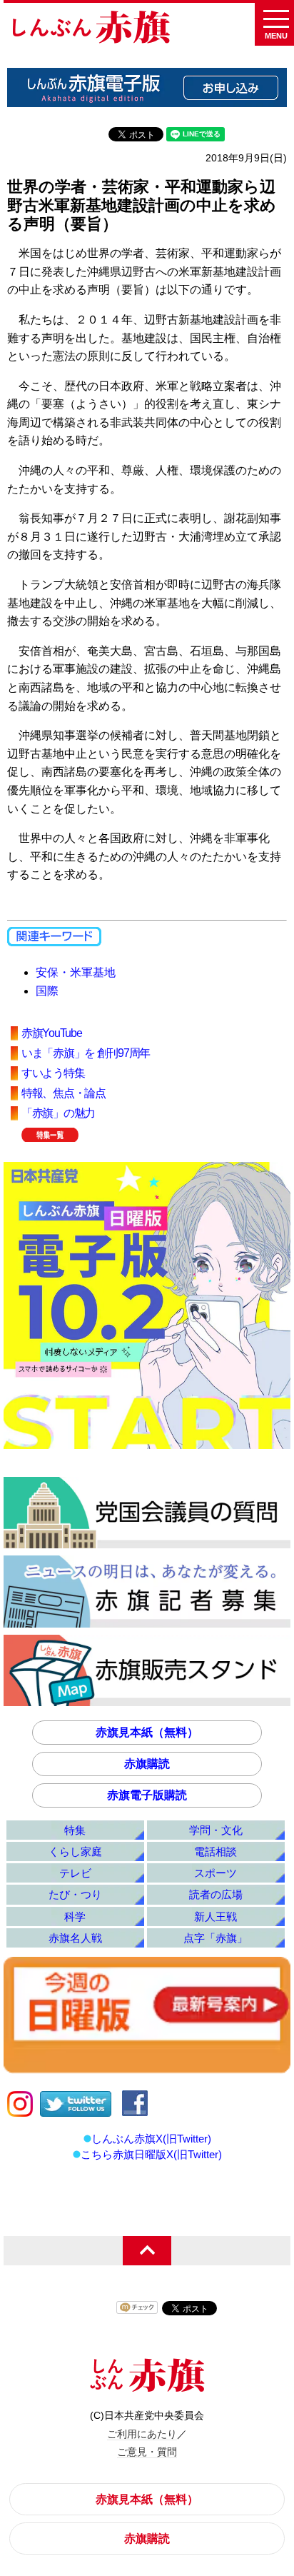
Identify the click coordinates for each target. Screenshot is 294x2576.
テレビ (75, 1873)
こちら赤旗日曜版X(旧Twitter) (151, 2154)
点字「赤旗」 (216, 1938)
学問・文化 (216, 1830)
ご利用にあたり (142, 2434)
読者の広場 (216, 1894)
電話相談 (216, 1851)
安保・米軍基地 (76, 972)
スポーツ (216, 1873)
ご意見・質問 (147, 2452)
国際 (47, 991)
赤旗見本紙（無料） (147, 1732)
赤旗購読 (147, 1764)
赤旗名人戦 (75, 1938)
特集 (75, 1830)
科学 (75, 1916)
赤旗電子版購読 (147, 1795)
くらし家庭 (75, 1851)
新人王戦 (216, 1916)
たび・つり (75, 1894)
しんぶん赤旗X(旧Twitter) (151, 2139)
